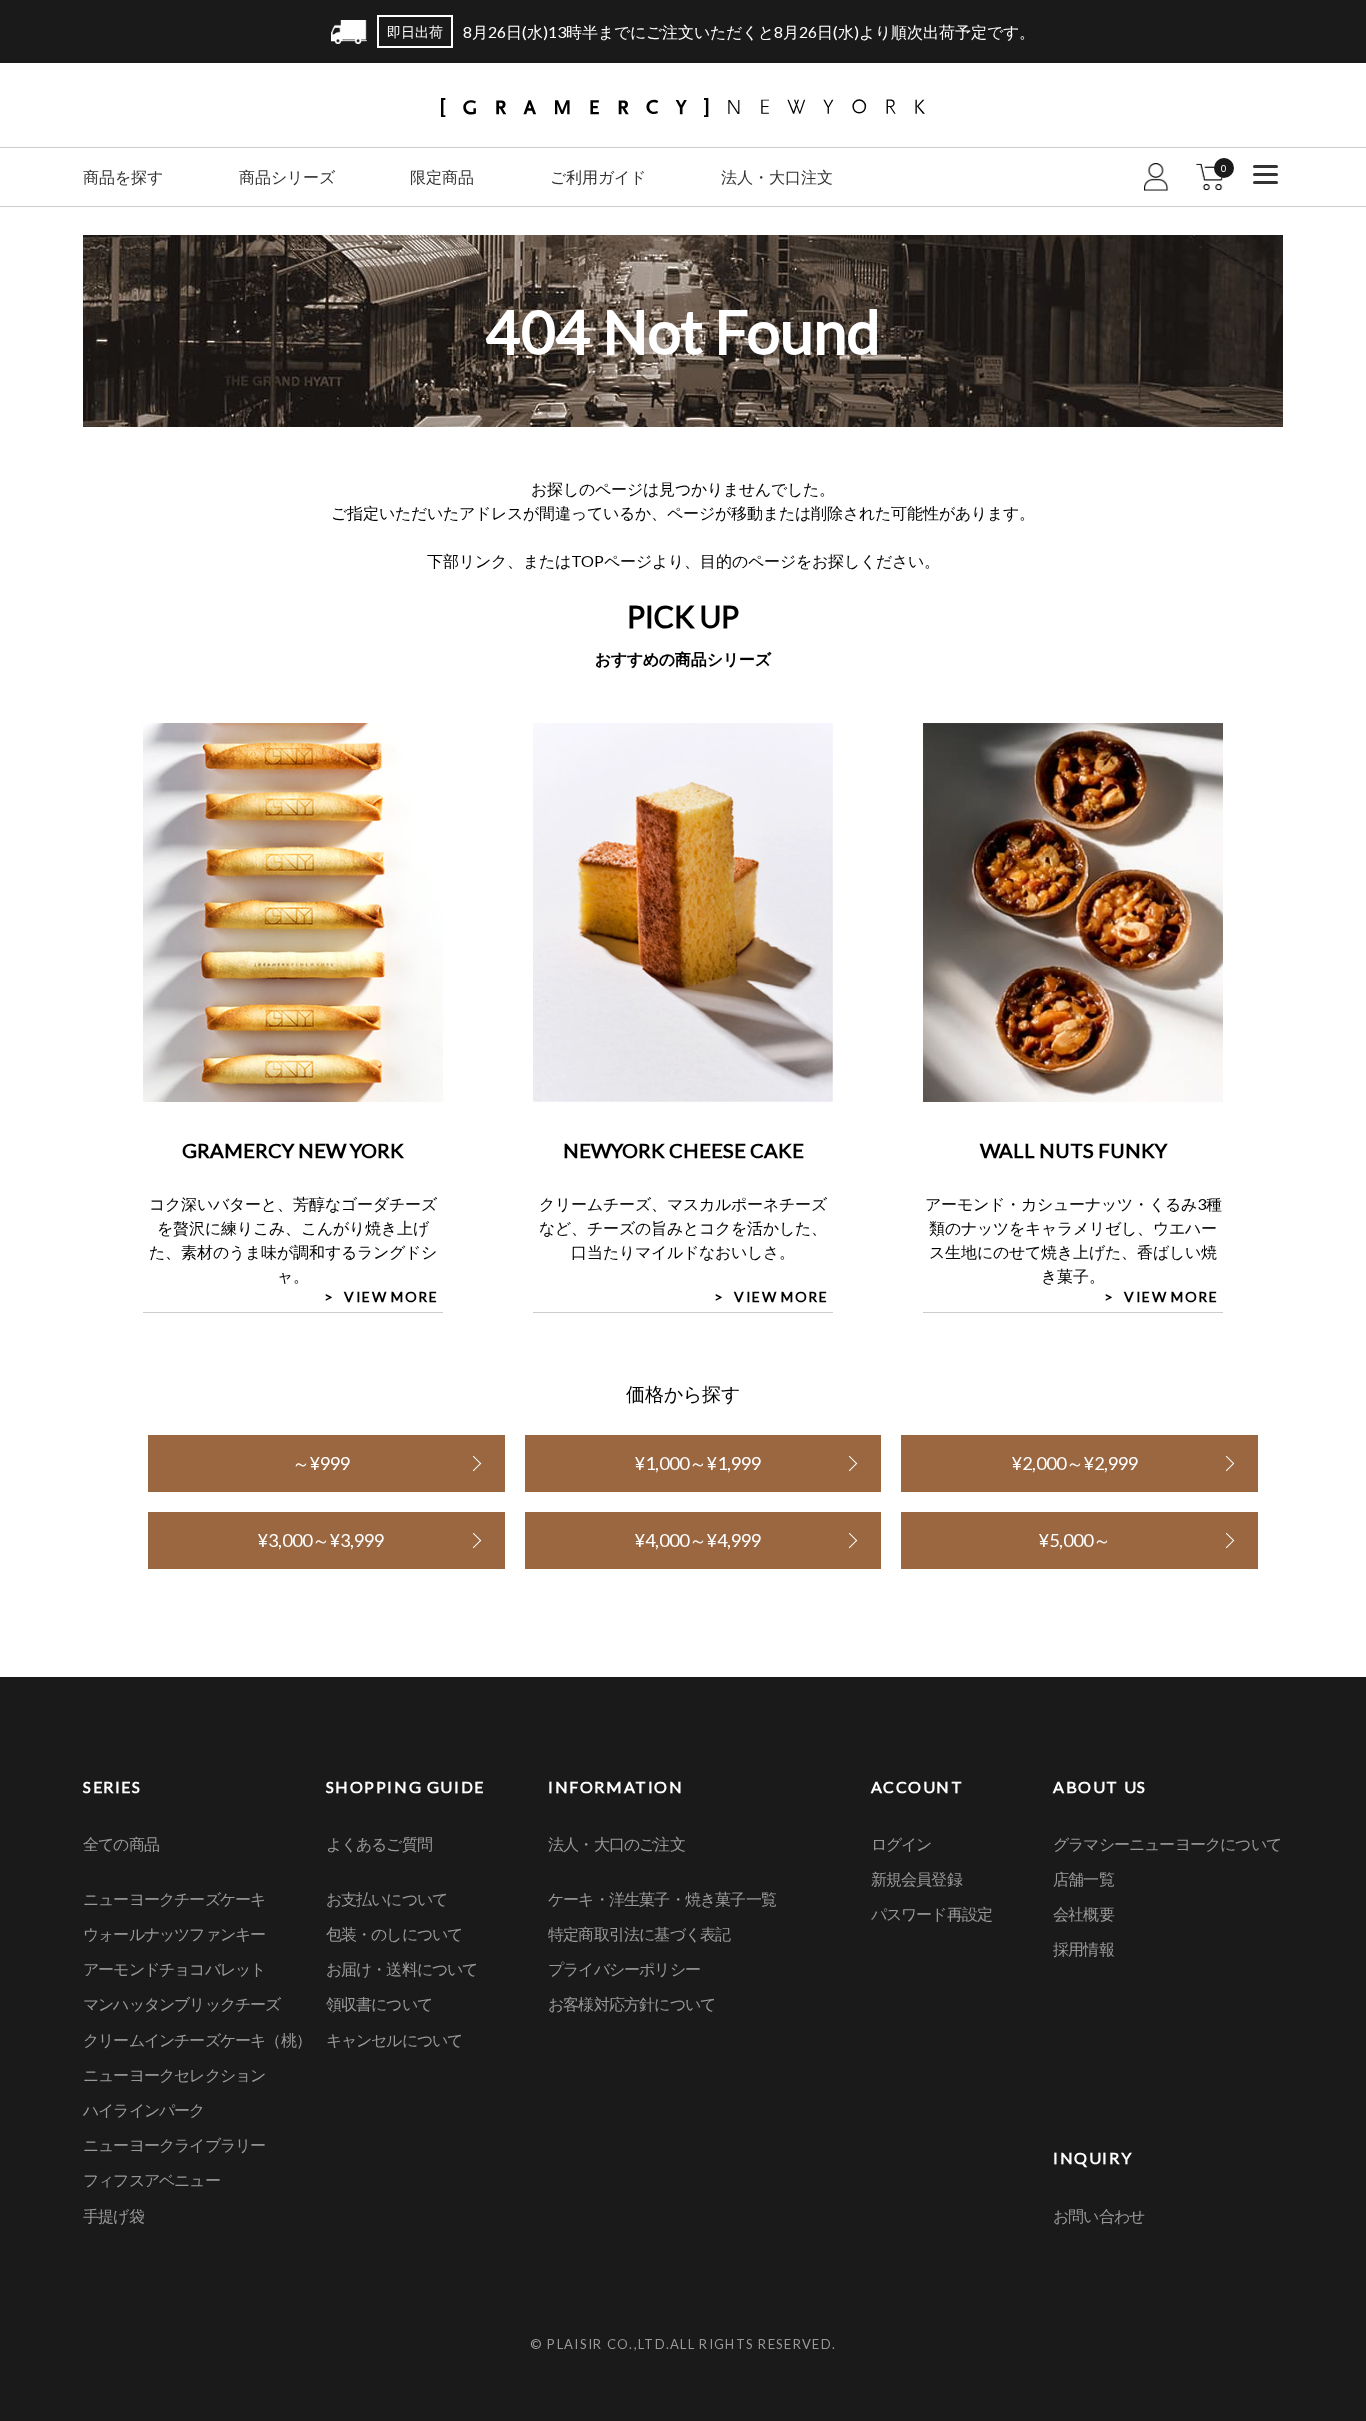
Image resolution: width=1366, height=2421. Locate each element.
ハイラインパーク (144, 2109)
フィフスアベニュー (151, 2179)
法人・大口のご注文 (616, 1843)
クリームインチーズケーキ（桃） (197, 2039)
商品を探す (123, 176)
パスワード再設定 (932, 1913)
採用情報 (1083, 1948)
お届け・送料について (402, 1968)
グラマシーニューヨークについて (1167, 1843)
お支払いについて (387, 1898)
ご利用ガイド (598, 176)
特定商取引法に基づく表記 (639, 1933)
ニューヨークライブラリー (174, 2144)
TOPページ (611, 560)
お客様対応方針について (631, 2003)
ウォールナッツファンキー (174, 1933)
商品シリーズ (287, 176)
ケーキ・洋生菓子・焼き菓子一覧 (662, 1898)
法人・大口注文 (777, 176)
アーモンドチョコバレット (174, 1968)
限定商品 (442, 176)
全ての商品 (121, 1843)
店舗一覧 (1083, 1878)
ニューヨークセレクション (174, 2074)
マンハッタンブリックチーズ (182, 2003)
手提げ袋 (113, 2215)
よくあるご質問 (379, 1843)
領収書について (379, 2003)
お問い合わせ (1098, 2215)
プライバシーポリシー (624, 1968)
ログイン (901, 1843)
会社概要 (1083, 1913)
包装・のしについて (394, 1933)
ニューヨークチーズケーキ (174, 1898)
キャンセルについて (394, 2039)
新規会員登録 (916, 1878)
